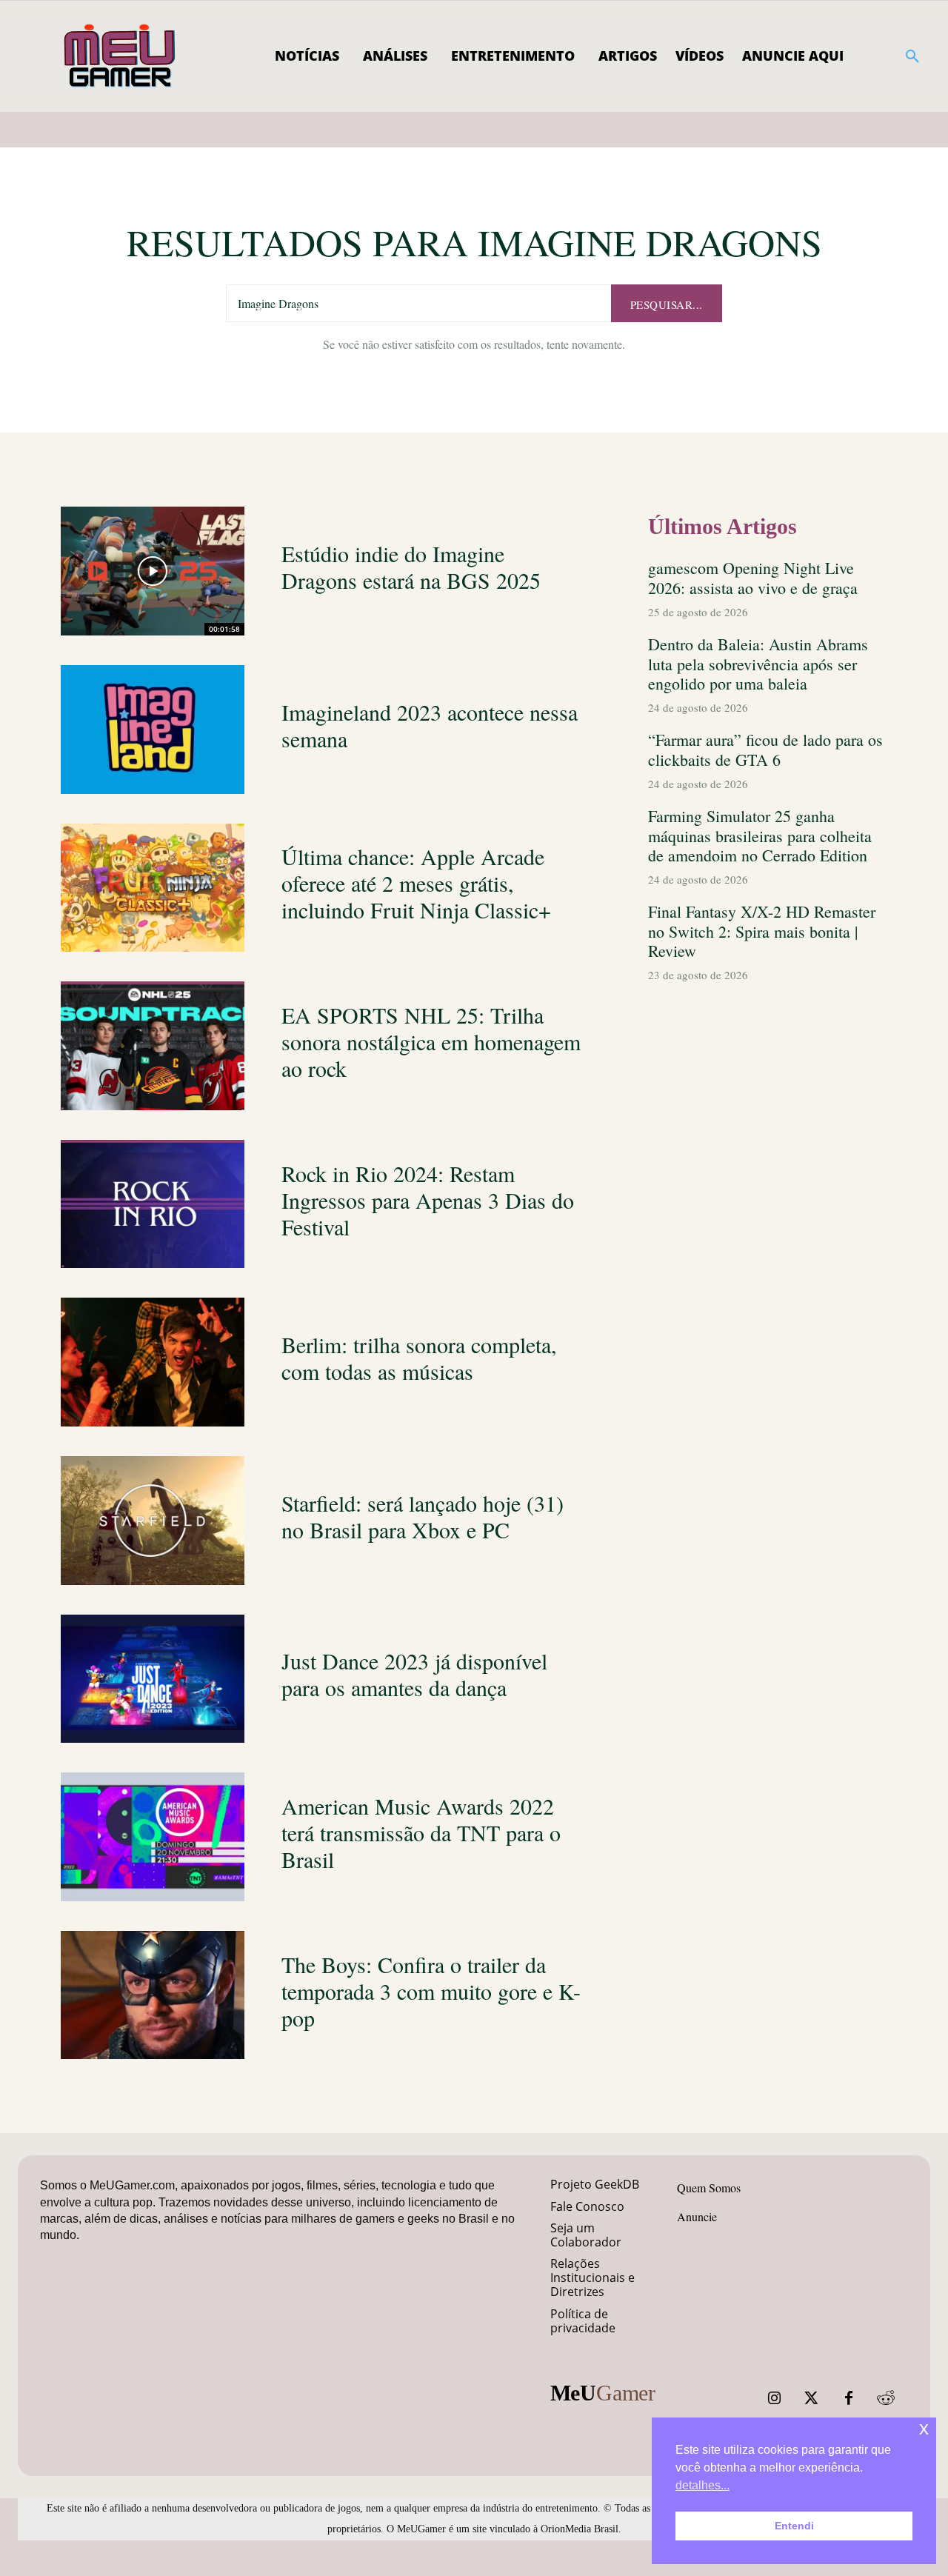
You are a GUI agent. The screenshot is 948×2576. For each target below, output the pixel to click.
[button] (912, 56)
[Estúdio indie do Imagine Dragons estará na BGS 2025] (153, 571)
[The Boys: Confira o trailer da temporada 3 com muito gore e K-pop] (153, 1995)
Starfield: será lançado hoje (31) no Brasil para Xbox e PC (423, 1516)
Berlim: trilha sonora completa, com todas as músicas (419, 1358)
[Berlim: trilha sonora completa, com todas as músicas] (153, 1362)
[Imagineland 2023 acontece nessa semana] (153, 730)
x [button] (924, 2428)
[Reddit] (886, 2398)
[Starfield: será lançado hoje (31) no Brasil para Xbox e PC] (153, 1521)
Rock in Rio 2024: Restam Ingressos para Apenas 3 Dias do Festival (428, 1200)
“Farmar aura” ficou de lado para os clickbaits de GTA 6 (765, 749)
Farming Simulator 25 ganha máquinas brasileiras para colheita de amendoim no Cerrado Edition (760, 835)
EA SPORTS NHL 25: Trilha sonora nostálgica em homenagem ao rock (431, 1041)
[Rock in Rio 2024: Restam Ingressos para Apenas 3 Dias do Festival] (153, 1204)
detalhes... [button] (702, 2485)
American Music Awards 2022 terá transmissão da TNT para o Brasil (421, 1832)
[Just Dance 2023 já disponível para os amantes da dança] (153, 1679)
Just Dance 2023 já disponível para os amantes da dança (414, 1674)
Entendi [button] (794, 2526)
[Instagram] (775, 2398)
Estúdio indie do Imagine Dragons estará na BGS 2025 (411, 567)
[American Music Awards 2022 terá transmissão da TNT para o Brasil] (153, 1837)
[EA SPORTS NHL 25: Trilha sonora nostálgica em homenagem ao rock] (153, 1046)
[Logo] (120, 56)
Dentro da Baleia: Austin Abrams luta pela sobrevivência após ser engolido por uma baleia (758, 664)
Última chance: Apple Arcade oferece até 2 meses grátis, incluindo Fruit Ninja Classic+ (416, 883)
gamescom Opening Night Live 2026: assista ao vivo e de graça (753, 577)
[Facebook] (849, 2398)
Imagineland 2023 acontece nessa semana (430, 725)
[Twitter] (812, 2398)
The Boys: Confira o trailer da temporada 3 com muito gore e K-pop (431, 1991)
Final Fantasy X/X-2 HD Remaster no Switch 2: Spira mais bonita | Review (762, 931)
